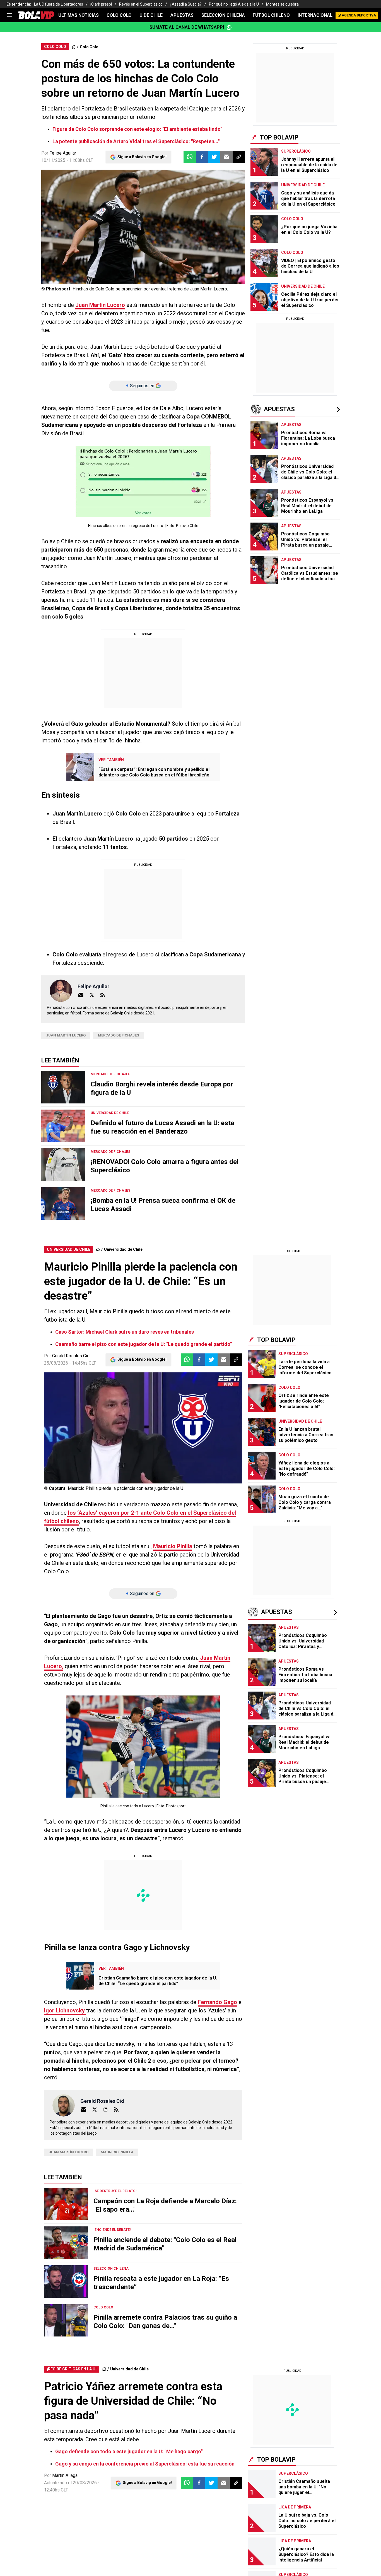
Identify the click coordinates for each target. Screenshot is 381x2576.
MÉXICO (174, 216)
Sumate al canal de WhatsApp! (187, 27)
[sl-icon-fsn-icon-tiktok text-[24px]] (319, 196)
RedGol (191, 229)
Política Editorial (172, 270)
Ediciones (57, 216)
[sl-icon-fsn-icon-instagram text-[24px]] (294, 196)
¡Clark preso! (101, 4)
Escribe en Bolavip (158, 229)
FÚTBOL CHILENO (271, 15)
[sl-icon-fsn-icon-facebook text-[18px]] (282, 196)
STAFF (95, 229)
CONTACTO (120, 229)
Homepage (307, 130)
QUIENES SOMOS (65, 229)
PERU (194, 216)
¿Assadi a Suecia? (186, 4)
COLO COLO (119, 15)
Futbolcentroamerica (226, 229)
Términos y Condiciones (139, 168)
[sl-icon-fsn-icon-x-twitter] (306, 196)
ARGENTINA (85, 216)
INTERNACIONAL (315, 15)
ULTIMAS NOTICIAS (79, 15)
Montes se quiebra (282, 4)
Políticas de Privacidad (126, 270)
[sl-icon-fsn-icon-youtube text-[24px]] (331, 196)
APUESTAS (182, 15)
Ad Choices (205, 270)
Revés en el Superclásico (141, 4)
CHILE (131, 216)
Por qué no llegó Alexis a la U (234, 4)
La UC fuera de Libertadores (59, 4)
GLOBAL (151, 216)
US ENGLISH (218, 216)
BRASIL (111, 216)
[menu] (10, 15)
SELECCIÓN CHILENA (223, 15)
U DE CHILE (151, 15)
